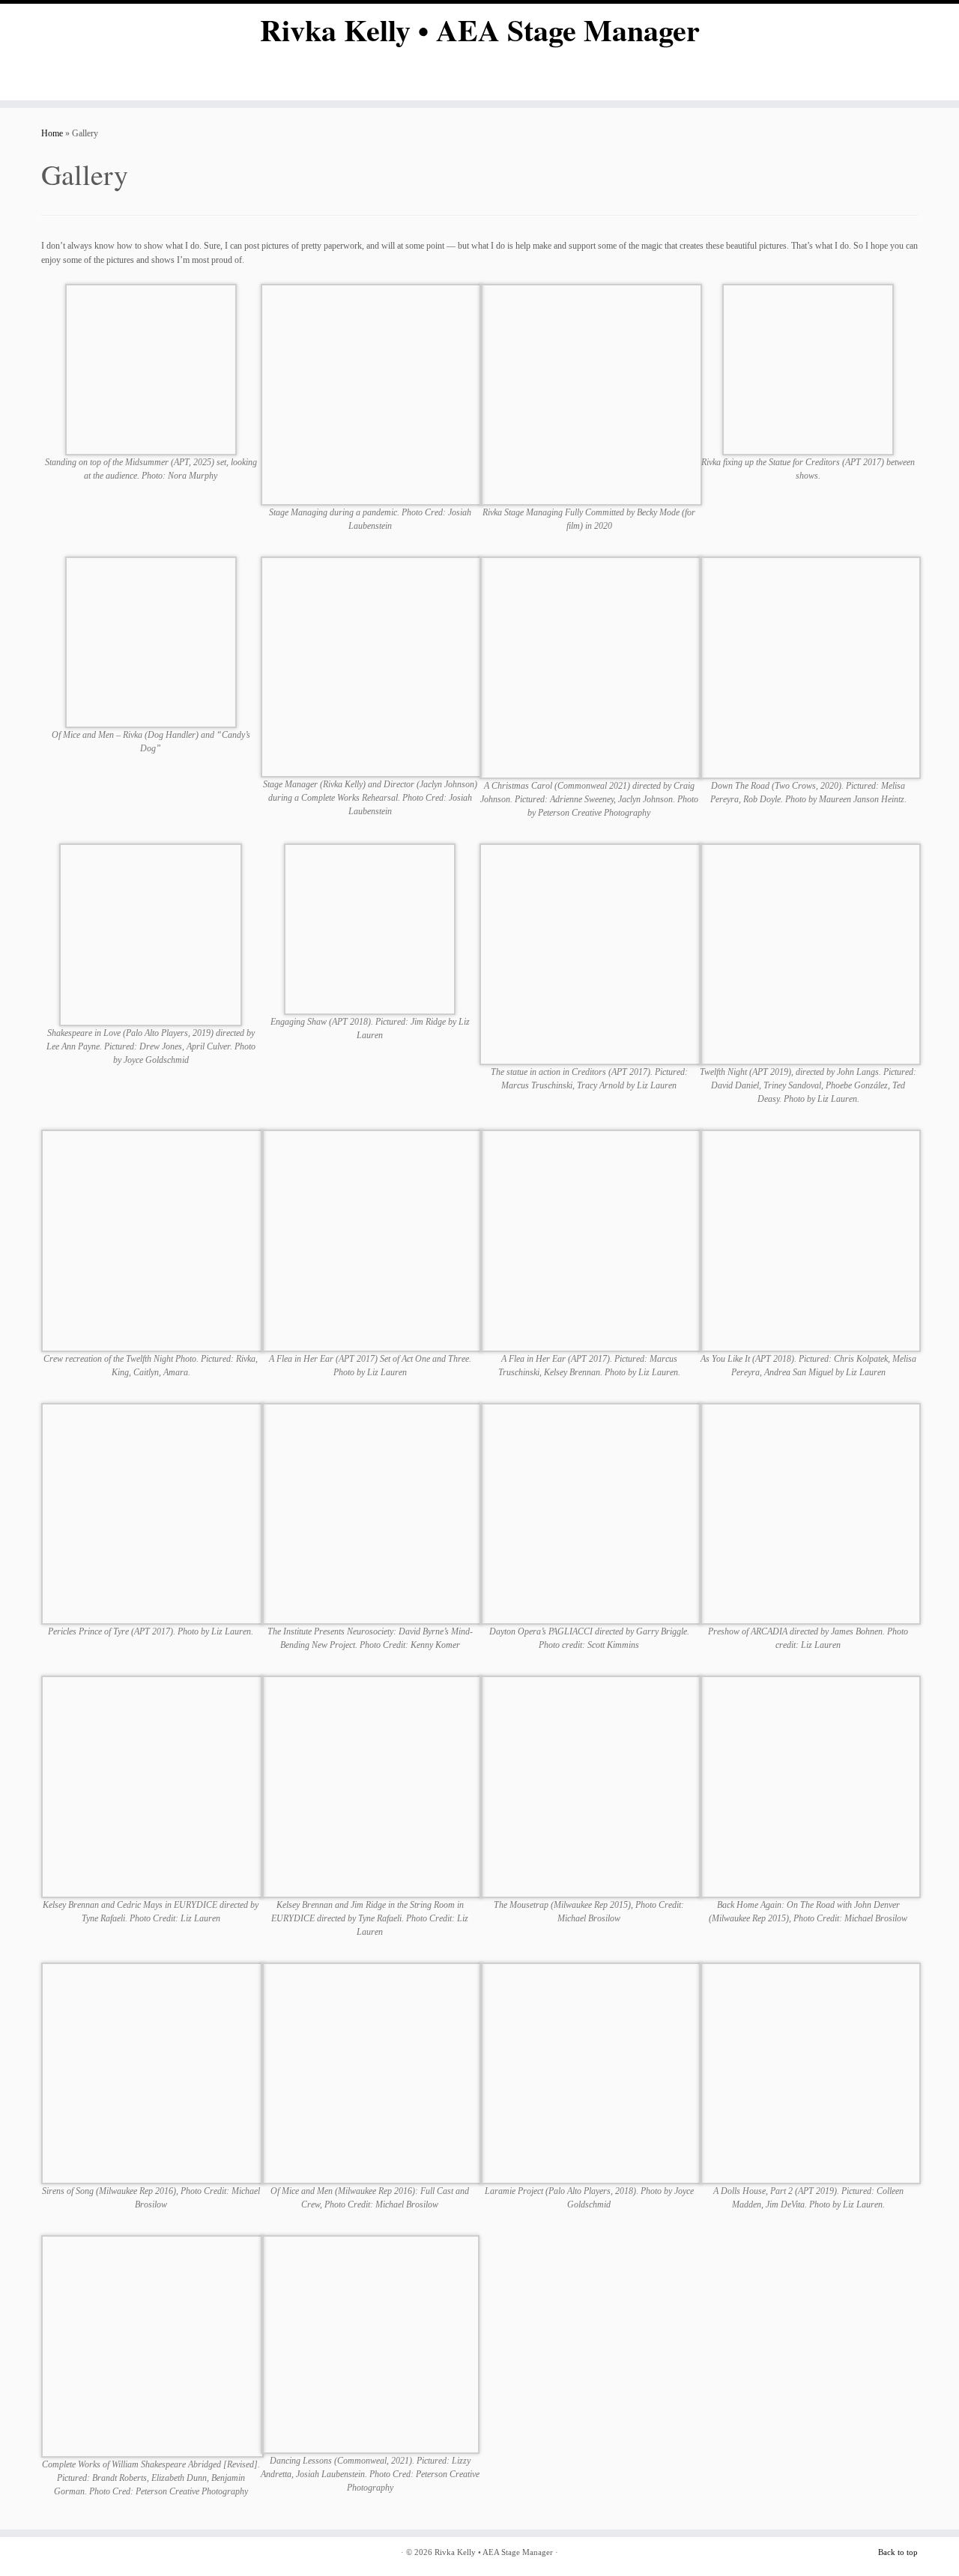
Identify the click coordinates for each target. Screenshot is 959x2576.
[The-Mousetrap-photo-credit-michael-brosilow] (591, 1786)
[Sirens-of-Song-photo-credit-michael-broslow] (152, 2073)
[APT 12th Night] (810, 954)
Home (52, 133)
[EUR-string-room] (372, 1786)
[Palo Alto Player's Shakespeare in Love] (151, 933)
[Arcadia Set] (810, 1513)
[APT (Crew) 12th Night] (152, 1240)
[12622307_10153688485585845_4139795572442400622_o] (372, 2073)
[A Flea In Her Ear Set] (372, 1240)
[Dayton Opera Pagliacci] (591, 1513)
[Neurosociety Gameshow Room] (372, 1513)
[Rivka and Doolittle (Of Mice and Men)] (151, 641)
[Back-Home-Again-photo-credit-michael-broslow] (810, 1786)
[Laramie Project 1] (591, 2073)
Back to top (898, 2552)
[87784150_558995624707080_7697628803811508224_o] (810, 667)
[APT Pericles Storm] (152, 1513)
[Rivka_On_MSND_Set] (151, 369)
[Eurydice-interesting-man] (152, 1786)
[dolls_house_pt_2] (810, 2073)
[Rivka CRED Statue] (808, 369)
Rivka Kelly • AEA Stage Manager (480, 30)
